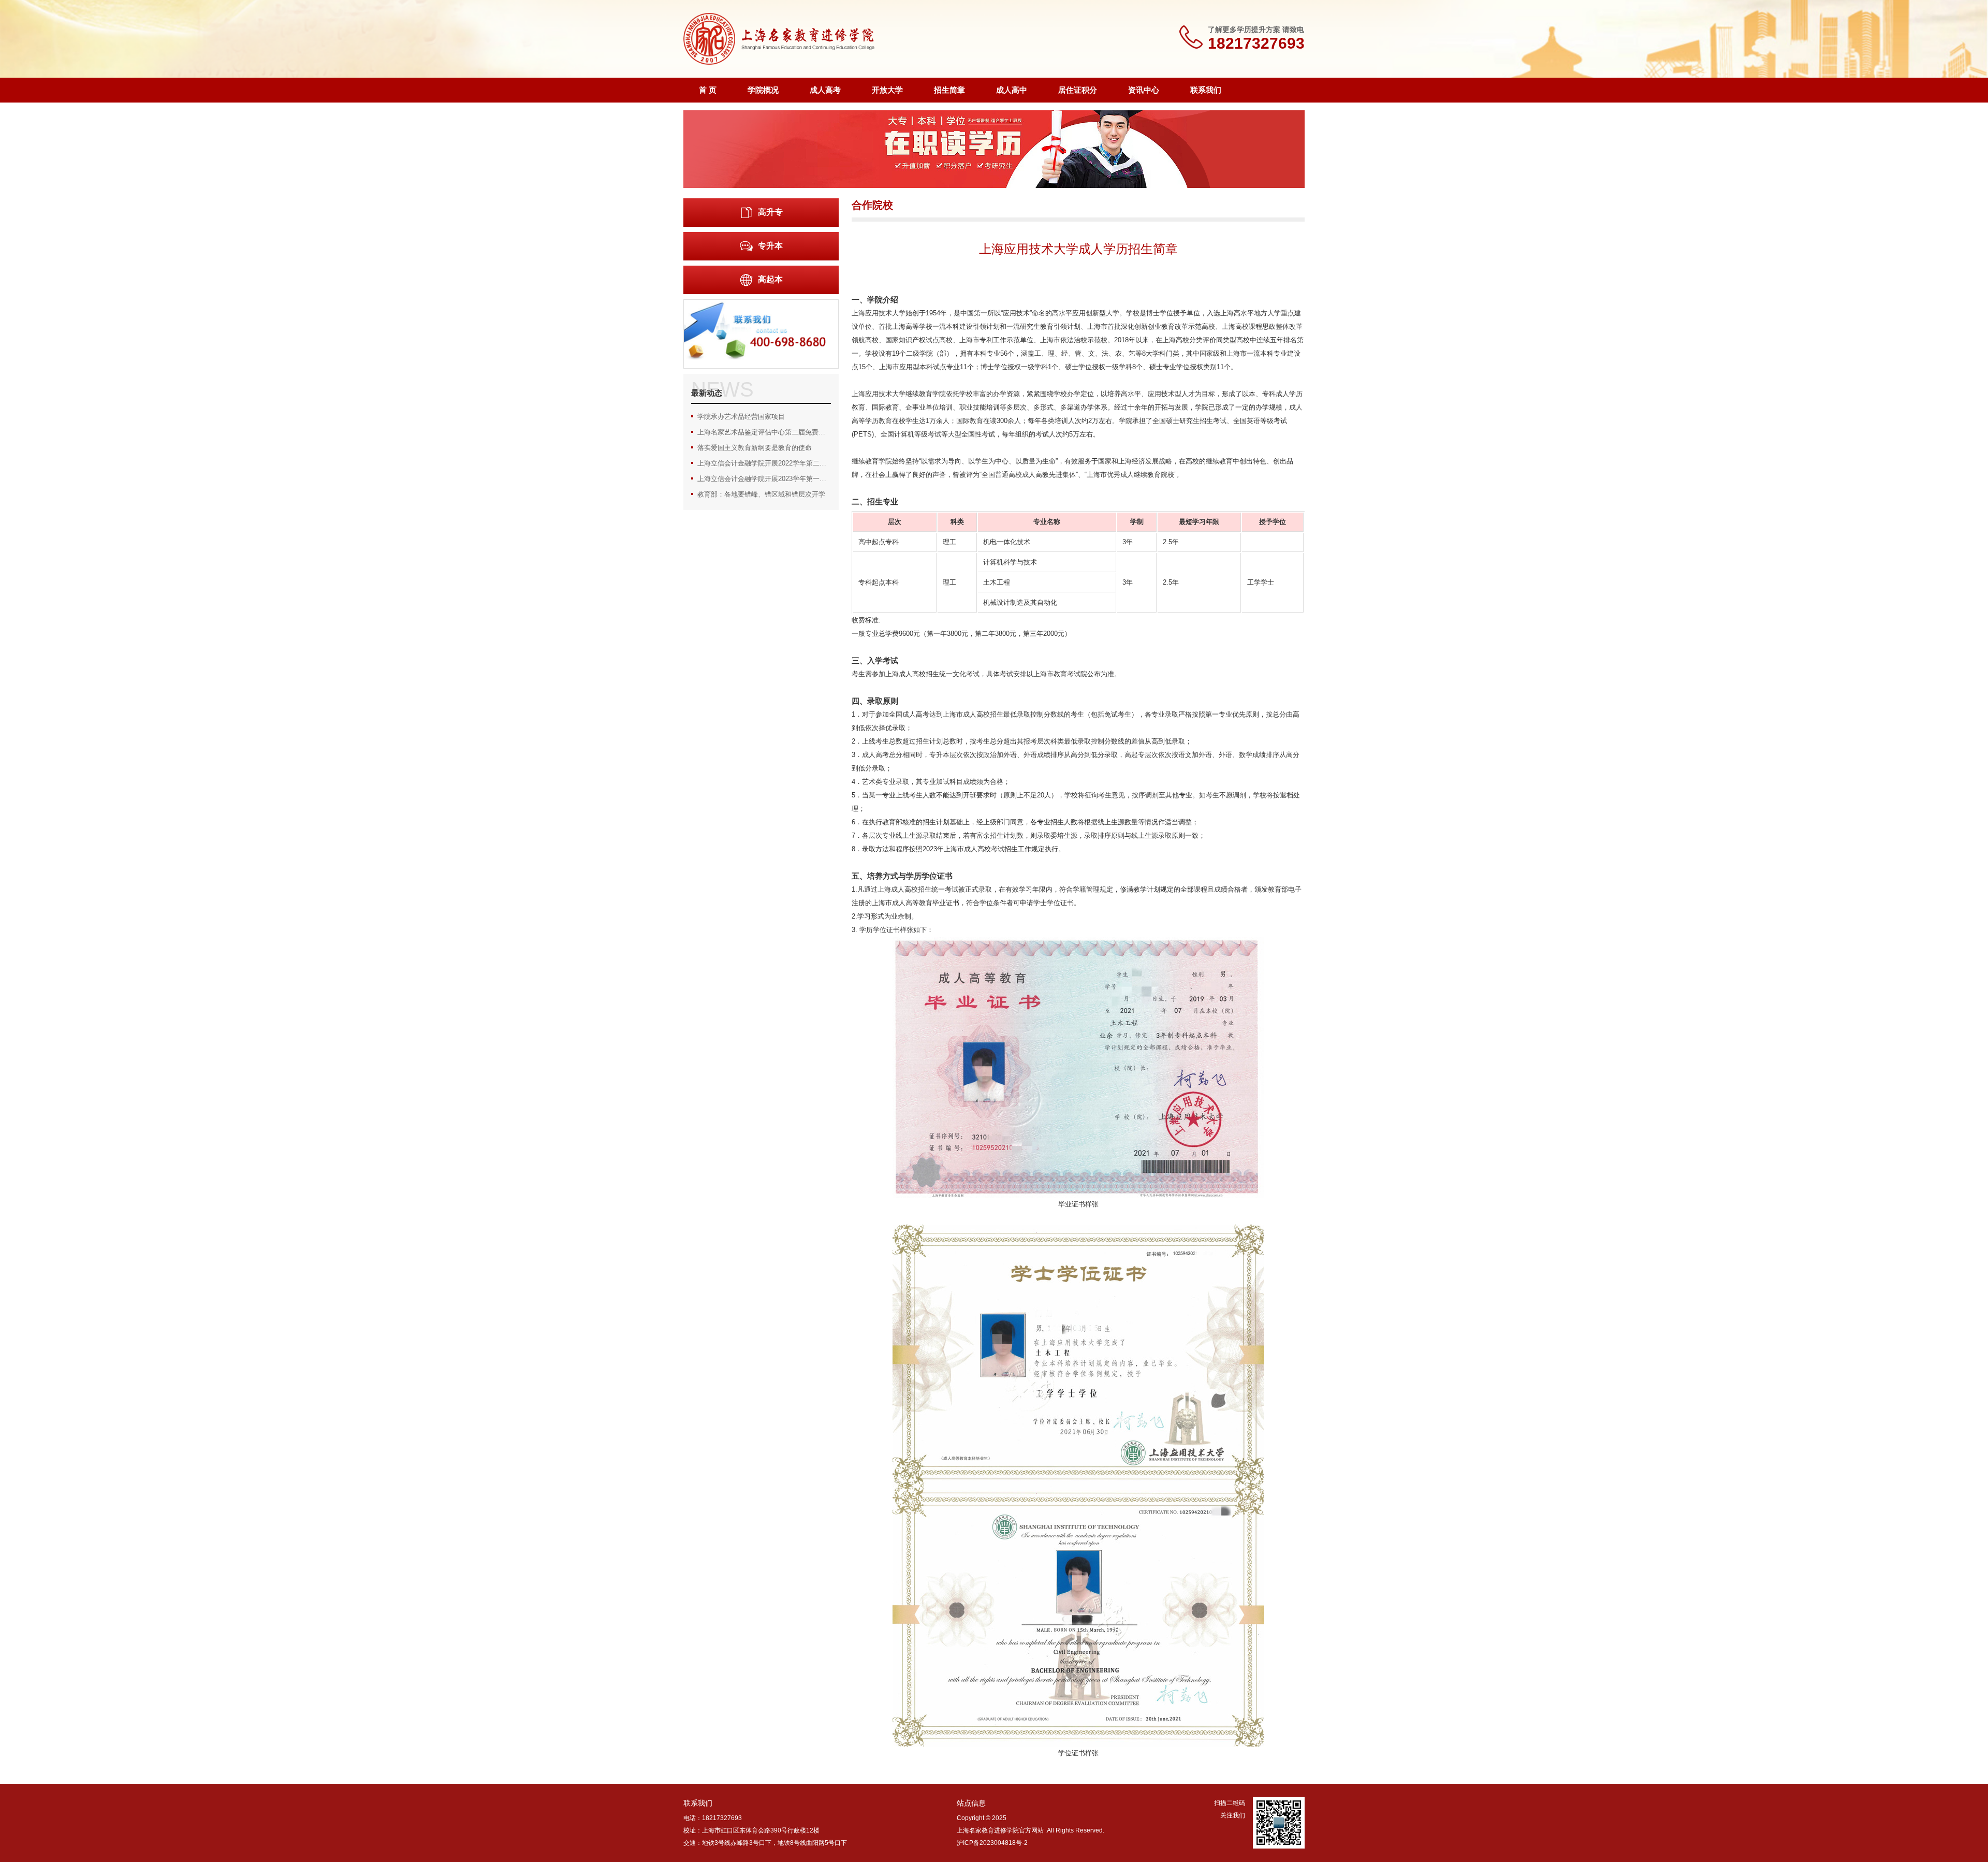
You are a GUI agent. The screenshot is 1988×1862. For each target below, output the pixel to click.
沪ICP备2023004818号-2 (992, 1843)
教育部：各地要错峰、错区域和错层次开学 (761, 494)
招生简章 (949, 90)
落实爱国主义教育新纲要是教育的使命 (755, 448)
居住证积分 (1078, 90)
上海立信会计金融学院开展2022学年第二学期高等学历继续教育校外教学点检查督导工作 (764, 463)
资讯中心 (1144, 90)
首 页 (708, 90)
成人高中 (1012, 90)
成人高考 (825, 90)
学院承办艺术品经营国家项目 (741, 417)
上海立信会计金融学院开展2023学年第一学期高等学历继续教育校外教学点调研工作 (764, 479)
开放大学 (887, 90)
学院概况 (763, 90)
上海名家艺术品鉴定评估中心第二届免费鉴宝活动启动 (764, 432)
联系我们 (1206, 90)
